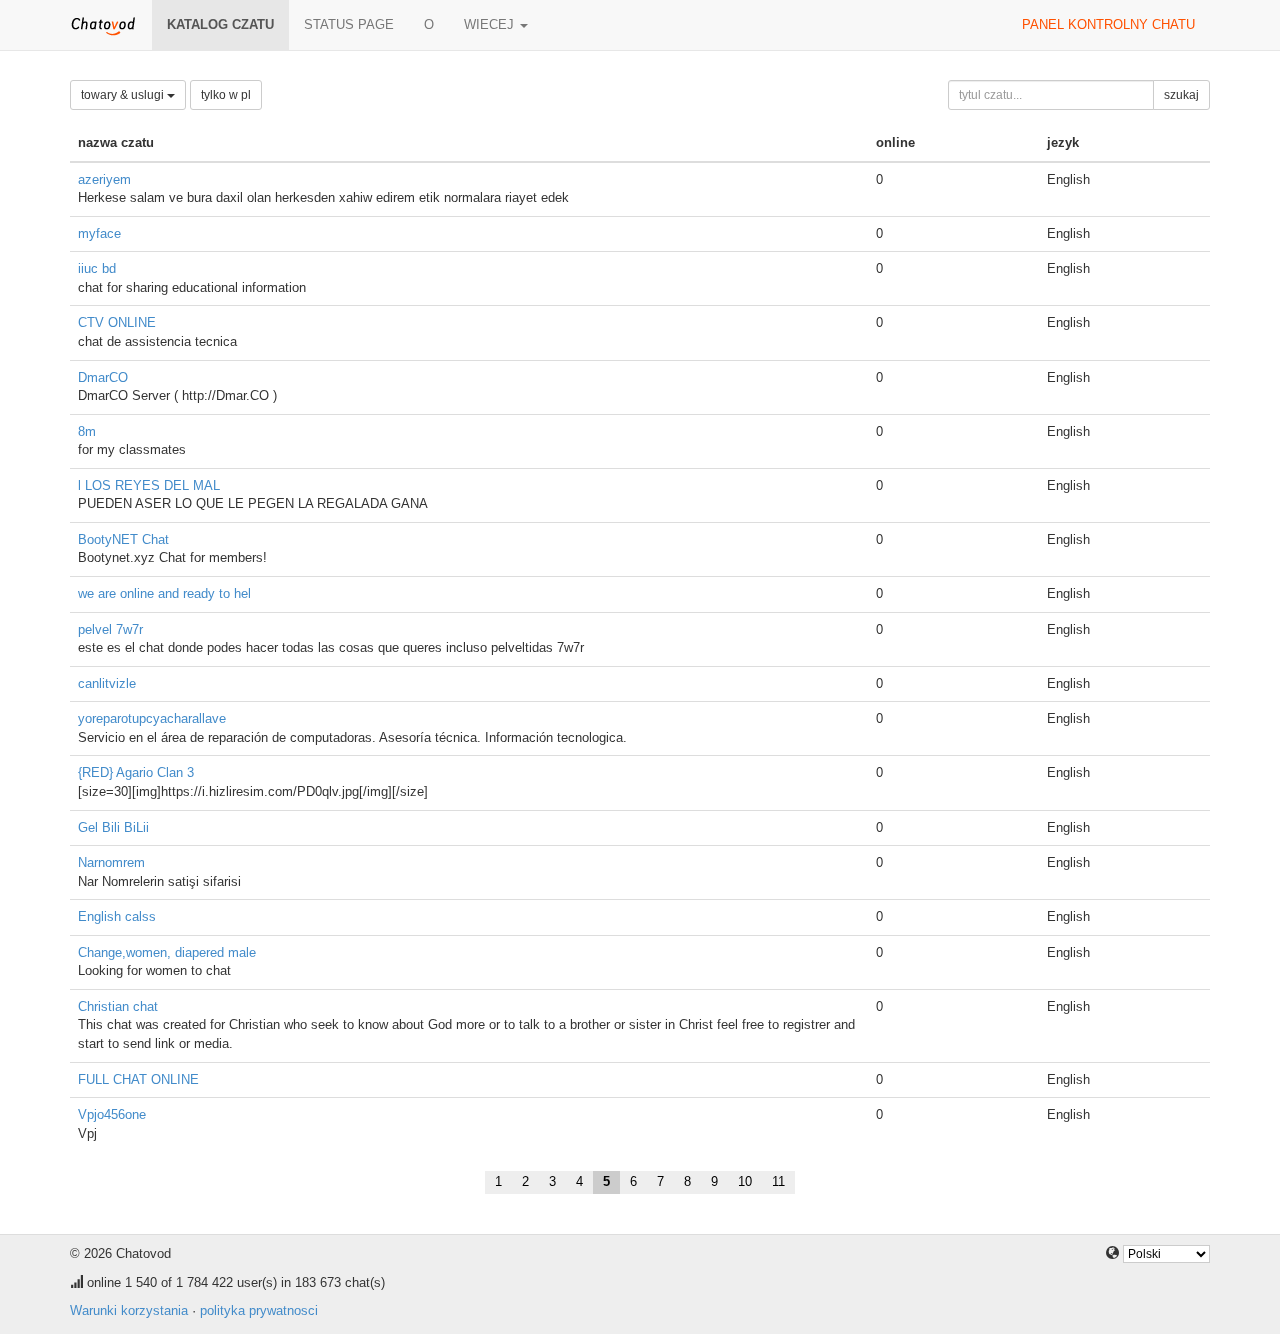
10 (745, 1181)
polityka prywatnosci (259, 1310)
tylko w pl (226, 95)
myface (99, 233)
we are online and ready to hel (164, 593)
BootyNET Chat (123, 539)
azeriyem (104, 179)
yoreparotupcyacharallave (152, 718)
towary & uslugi (124, 95)
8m (87, 431)
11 (778, 1181)
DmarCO (103, 377)
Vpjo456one (112, 1114)
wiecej (491, 24)
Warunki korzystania (129, 1310)
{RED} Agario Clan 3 (136, 772)
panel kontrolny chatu (1108, 24)
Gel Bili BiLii (113, 827)
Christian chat (118, 1006)
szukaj (1181, 95)
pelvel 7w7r (110, 629)
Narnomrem (111, 862)
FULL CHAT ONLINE (138, 1079)
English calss (117, 916)
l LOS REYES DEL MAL (149, 485)
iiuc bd (97, 268)
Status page (349, 24)
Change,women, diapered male (167, 952)
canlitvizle (107, 683)
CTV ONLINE (117, 322)
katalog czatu (220, 24)
